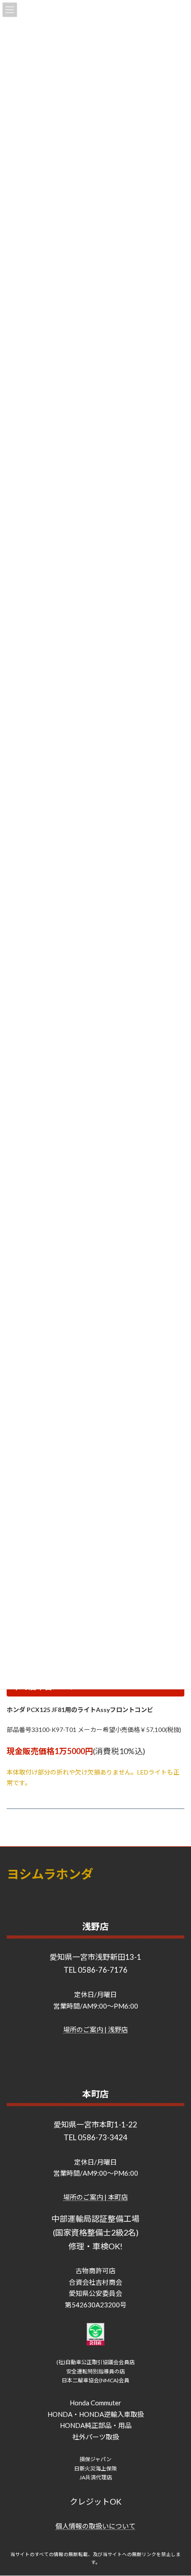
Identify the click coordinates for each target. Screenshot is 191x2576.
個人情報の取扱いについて (95, 2526)
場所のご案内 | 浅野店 (95, 2029)
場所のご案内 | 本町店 (95, 2197)
